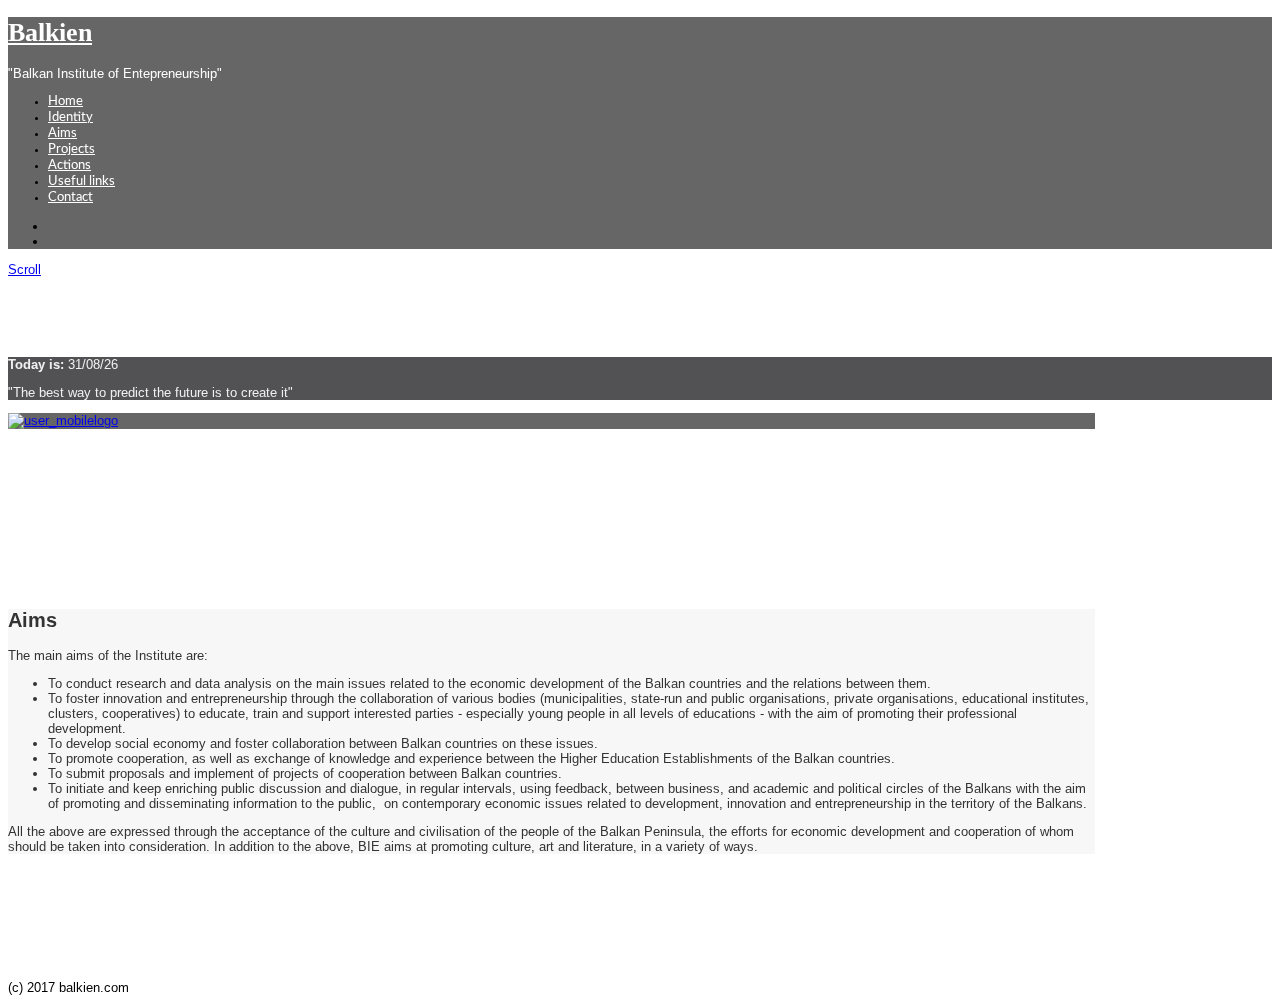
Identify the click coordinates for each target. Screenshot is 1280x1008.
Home (65, 101)
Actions (69, 165)
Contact (70, 197)
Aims (62, 133)
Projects (71, 149)
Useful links (81, 181)
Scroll (24, 269)
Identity (70, 117)
